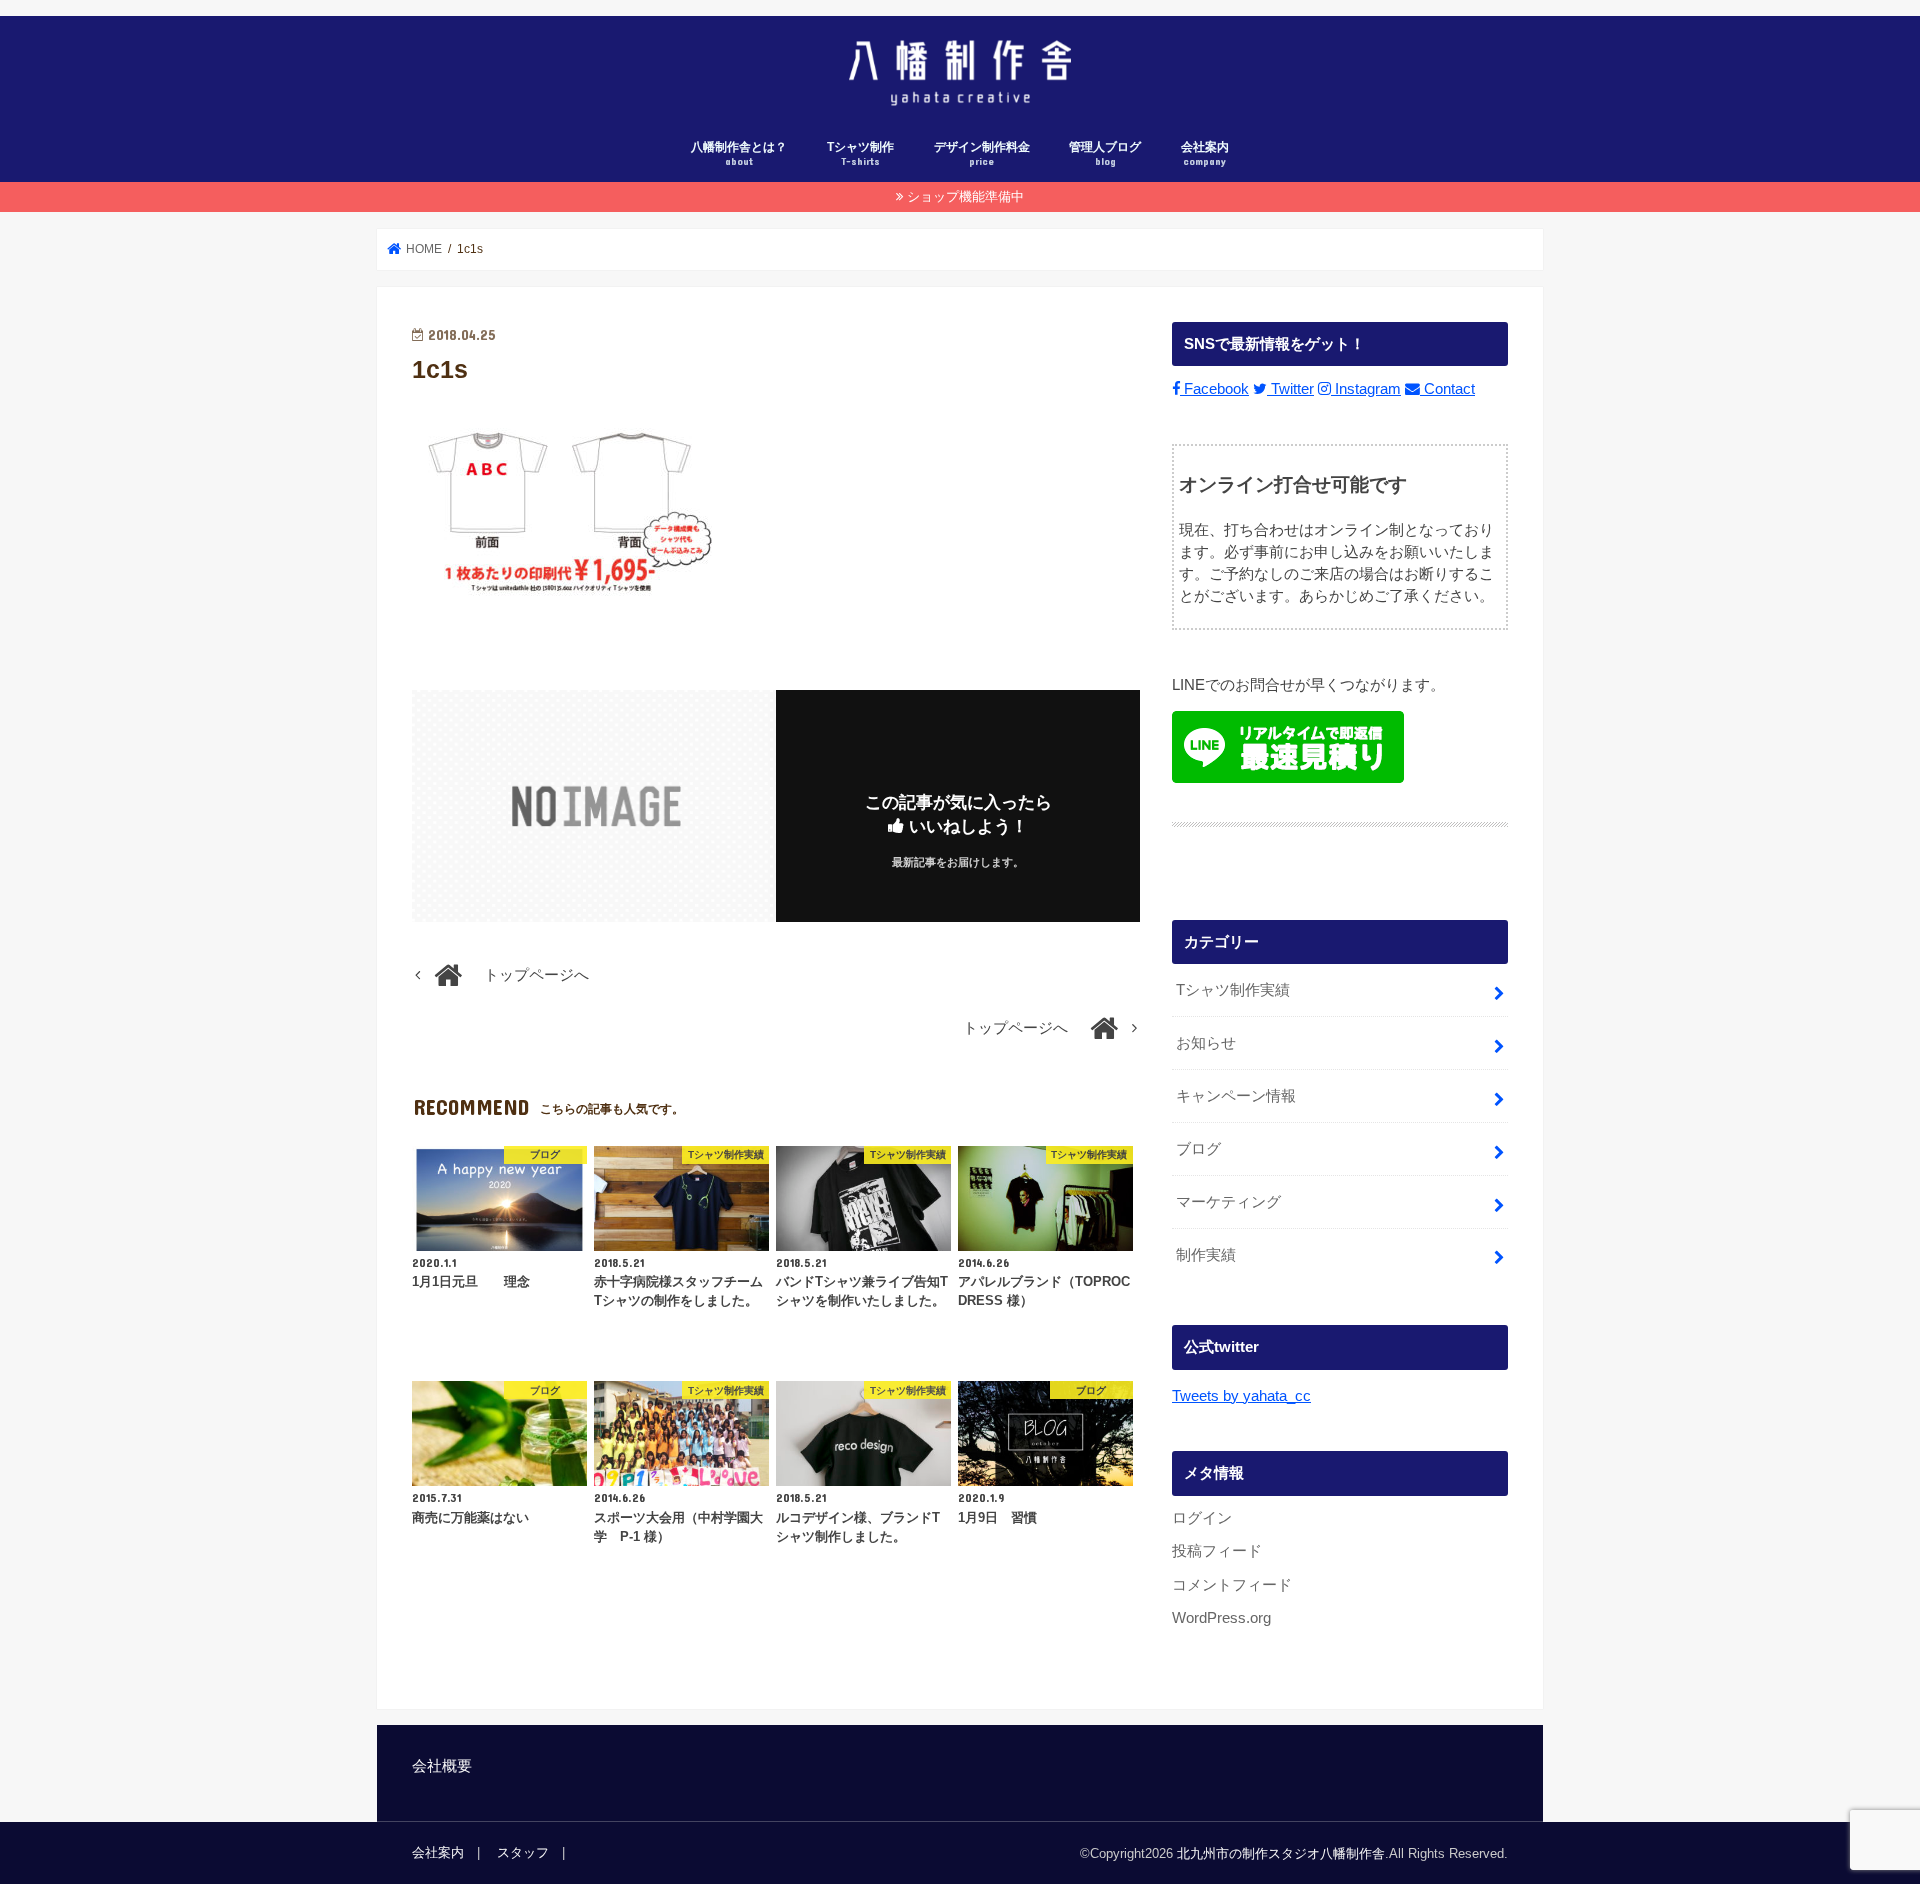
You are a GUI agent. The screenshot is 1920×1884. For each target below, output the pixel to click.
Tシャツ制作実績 (1233, 990)
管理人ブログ (1105, 153)
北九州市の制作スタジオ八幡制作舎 (1281, 1853)
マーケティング (1228, 1202)
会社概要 (442, 1766)
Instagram (1366, 389)
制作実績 (1206, 1255)
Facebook (1214, 389)
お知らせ (1206, 1043)
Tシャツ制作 (860, 153)
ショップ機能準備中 (965, 196)
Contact (1447, 389)
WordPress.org (1221, 1618)
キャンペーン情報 (1236, 1096)
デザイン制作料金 (982, 153)
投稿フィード (1217, 1551)
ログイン (1202, 1518)
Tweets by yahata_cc (1241, 1396)
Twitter (1290, 389)
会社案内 (1205, 153)
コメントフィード (1232, 1585)
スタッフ (523, 1852)
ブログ (1198, 1149)
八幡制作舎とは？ (739, 153)
